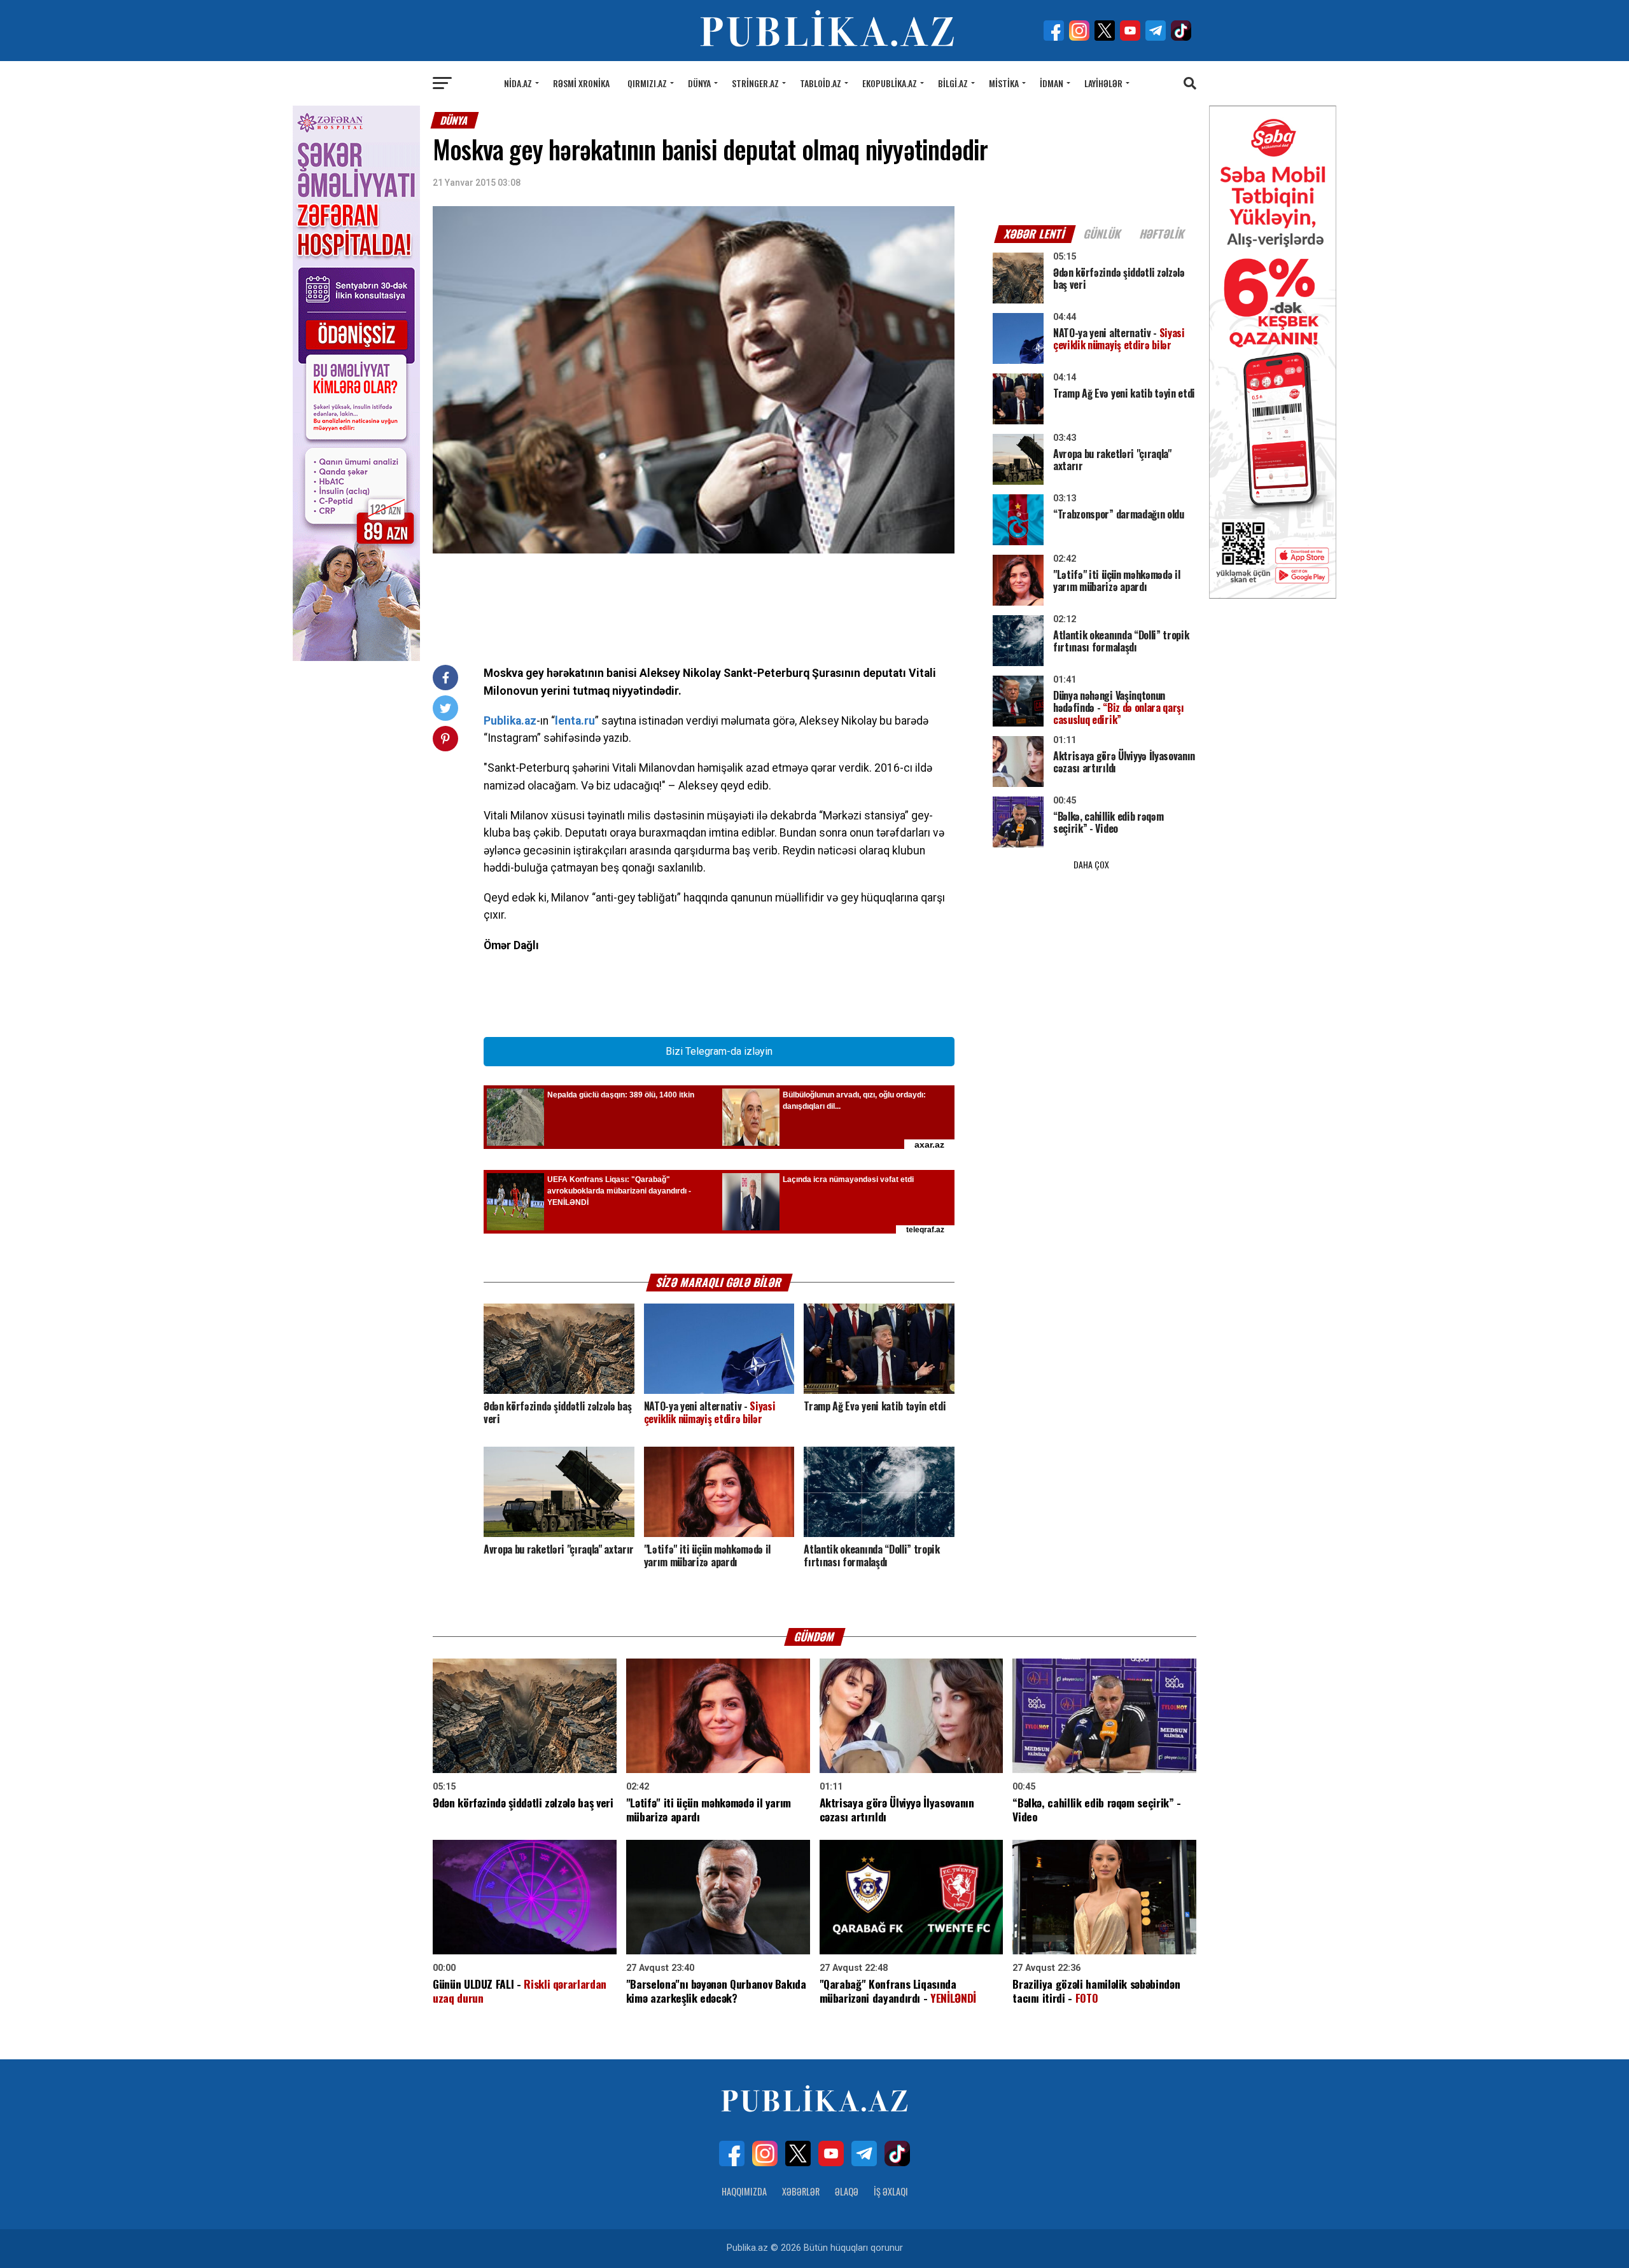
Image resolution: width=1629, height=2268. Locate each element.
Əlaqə (847, 2191)
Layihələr (1103, 83)
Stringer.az (755, 83)
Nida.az (518, 83)
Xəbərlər (801, 2191)
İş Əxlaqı (891, 2191)
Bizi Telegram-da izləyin (719, 1051)
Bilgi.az (953, 83)
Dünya (699, 83)
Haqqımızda (744, 2191)
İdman (1052, 83)
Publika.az (510, 721)
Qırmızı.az (647, 83)
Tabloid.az (821, 83)
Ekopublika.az (890, 83)
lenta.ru (575, 721)
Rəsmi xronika (581, 83)
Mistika (1004, 83)
